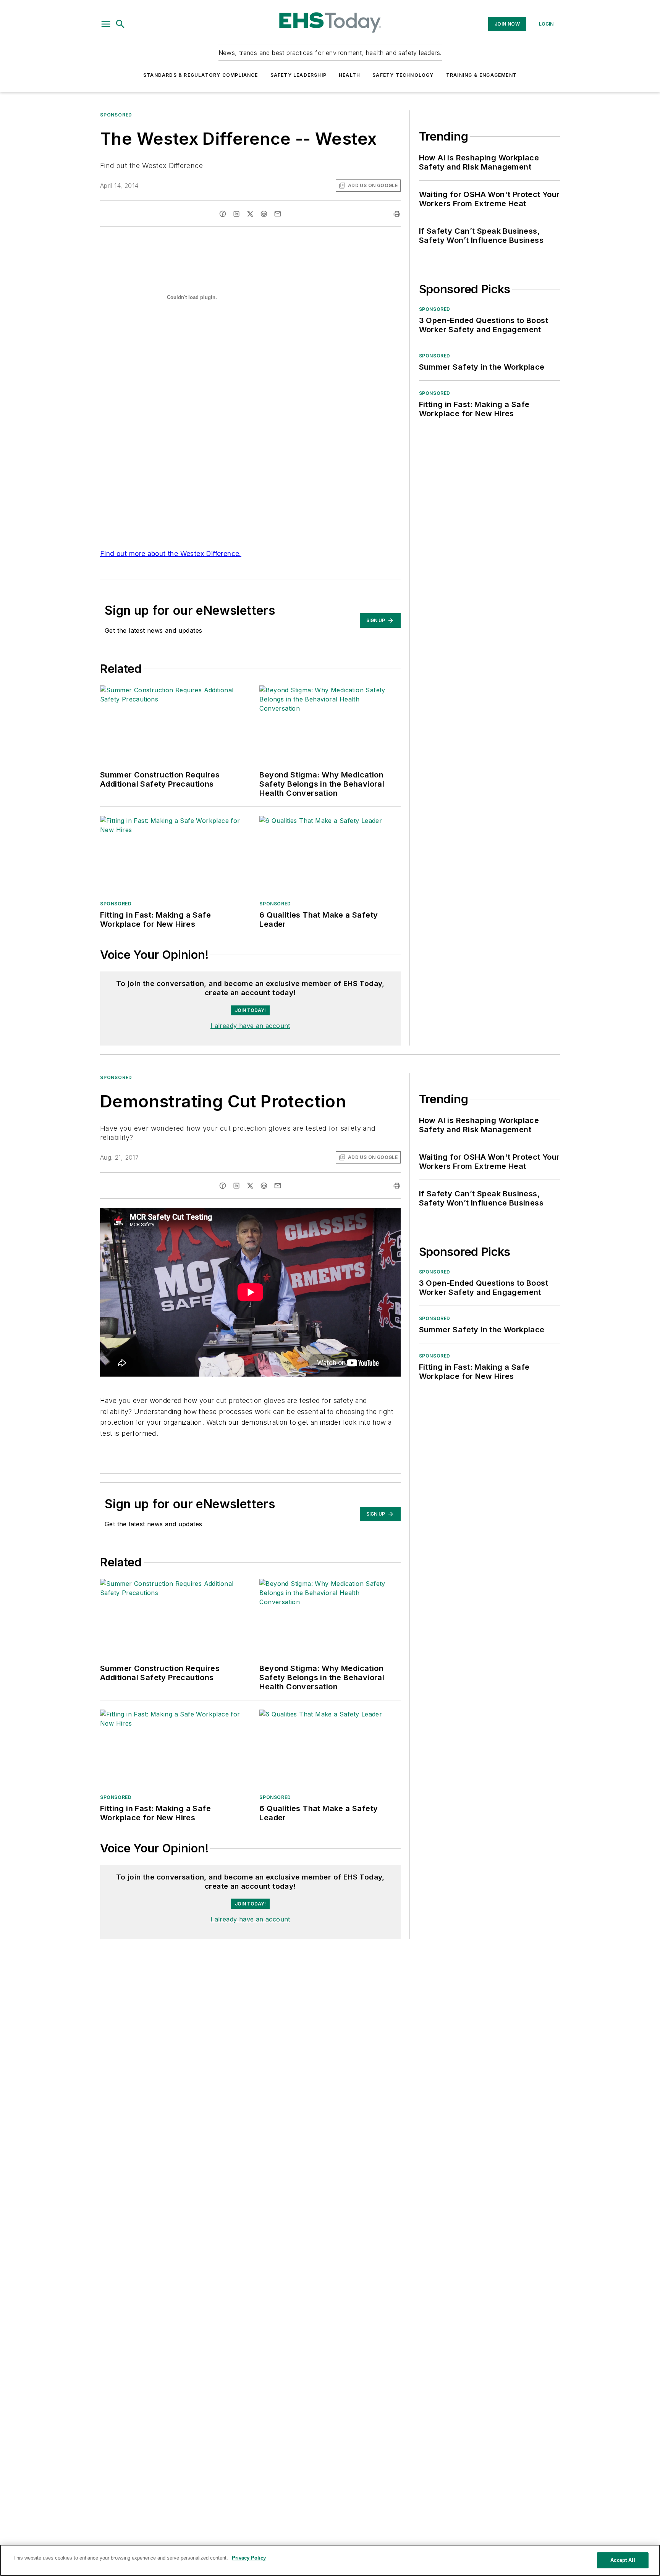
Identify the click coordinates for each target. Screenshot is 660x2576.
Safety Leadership (298, 75)
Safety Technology (403, 75)
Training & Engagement (481, 75)
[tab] (122, 1872)
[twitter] (250, 214)
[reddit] (264, 214)
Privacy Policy (249, 2558)
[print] (397, 214)
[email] (278, 214)
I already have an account (250, 1026)
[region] (250, 1891)
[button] (106, 24)
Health (349, 75)
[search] (120, 24)
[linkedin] (236, 214)
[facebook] (223, 214)
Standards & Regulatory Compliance (201, 75)
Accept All (623, 2560)
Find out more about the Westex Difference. (171, 554)
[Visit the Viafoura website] (381, 1910)
